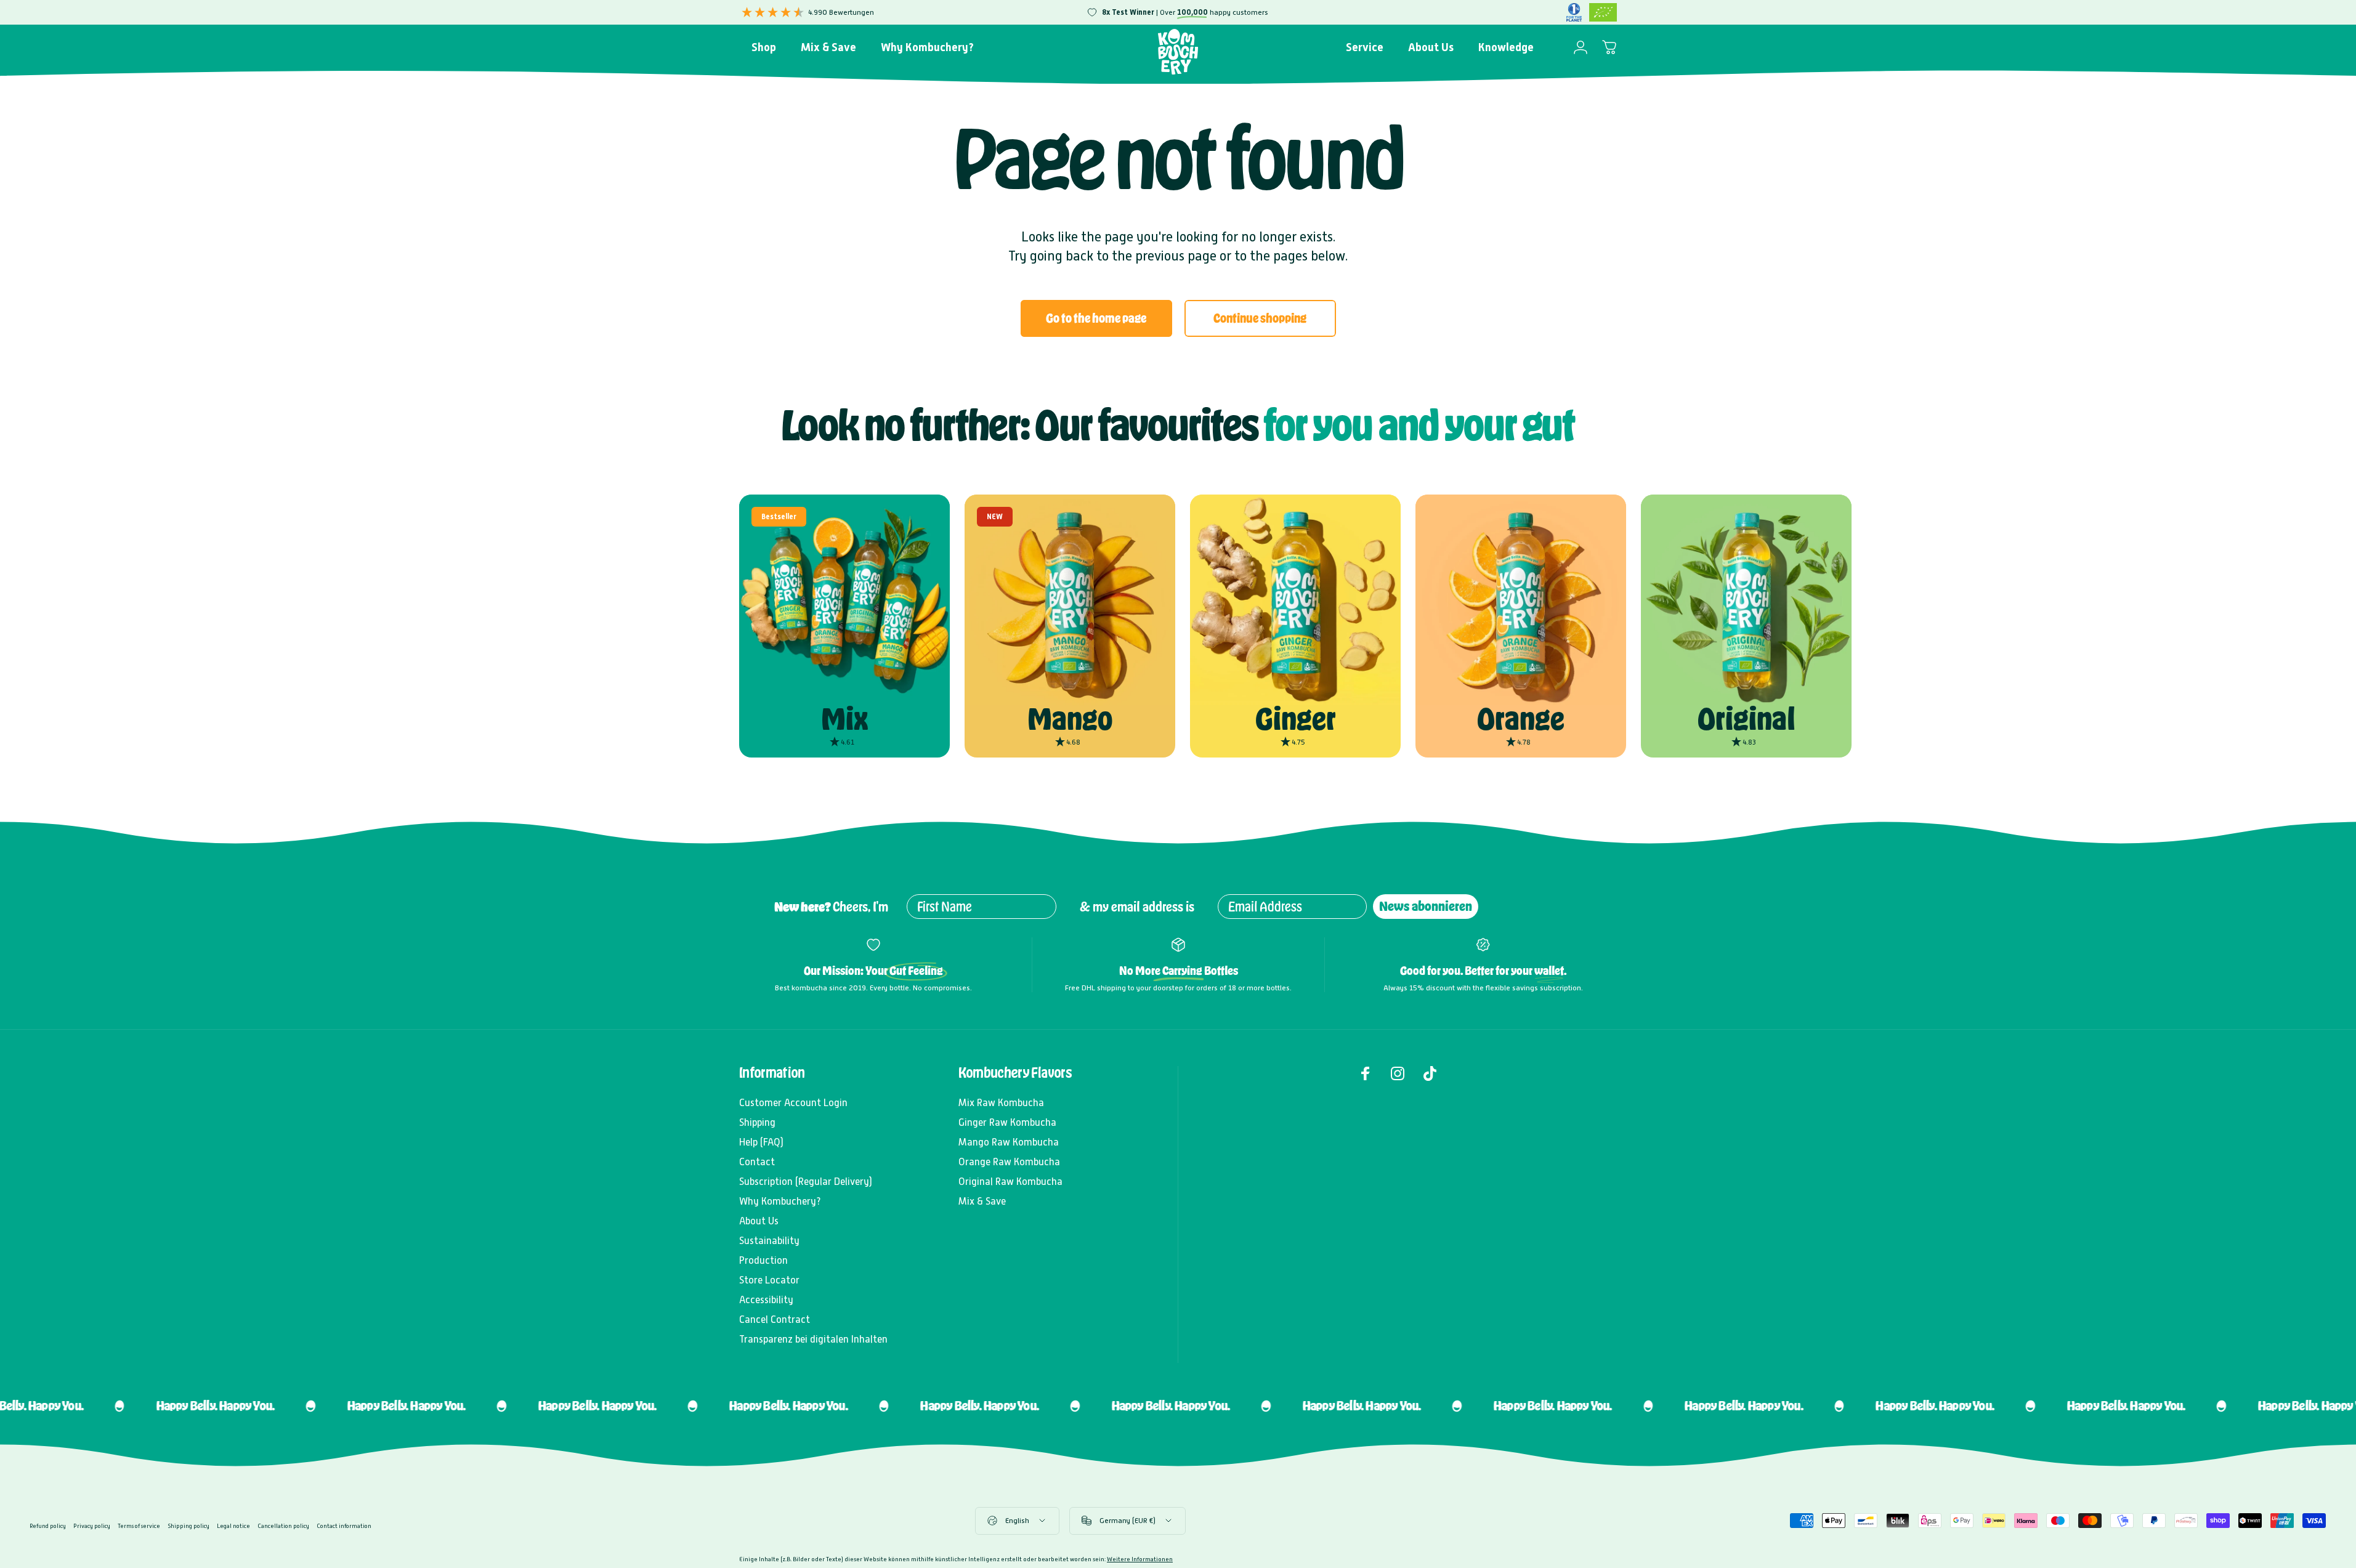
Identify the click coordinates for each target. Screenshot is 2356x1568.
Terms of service (139, 1526)
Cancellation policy (283, 1526)
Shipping (757, 1122)
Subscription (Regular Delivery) (806, 1182)
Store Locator (769, 1280)
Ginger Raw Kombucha (1007, 1122)
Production (763, 1260)
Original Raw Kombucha (1010, 1182)
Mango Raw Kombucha (1009, 1142)
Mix (844, 719)
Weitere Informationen (1140, 1559)
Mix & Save (982, 1201)
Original (1747, 719)
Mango (1070, 719)
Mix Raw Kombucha (1001, 1103)
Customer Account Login (793, 1103)
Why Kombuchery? (780, 1201)
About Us (759, 1221)
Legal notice (233, 1526)
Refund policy (48, 1526)
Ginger (1296, 719)
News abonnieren (1426, 906)
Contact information (344, 1526)
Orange (1521, 719)
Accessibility (766, 1300)
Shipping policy (188, 1526)
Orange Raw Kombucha (1009, 1162)
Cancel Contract (775, 1319)
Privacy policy (92, 1526)
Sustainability (769, 1241)
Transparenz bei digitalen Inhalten (813, 1339)
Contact (757, 1162)
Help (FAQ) (761, 1142)
